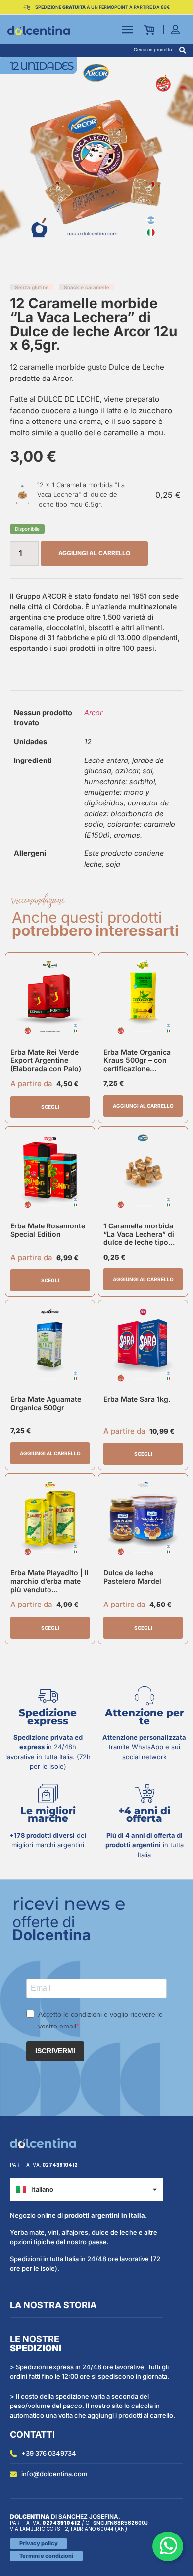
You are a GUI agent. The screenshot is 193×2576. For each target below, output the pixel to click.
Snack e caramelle (87, 287)
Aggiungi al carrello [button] (143, 1106)
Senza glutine (32, 287)
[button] (182, 51)
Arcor (93, 712)
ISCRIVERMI (55, 2051)
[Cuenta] (178, 29)
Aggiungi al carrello (94, 553)
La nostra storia (53, 2305)
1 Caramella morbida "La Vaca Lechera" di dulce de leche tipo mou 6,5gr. (81, 494)
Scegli (50, 1107)
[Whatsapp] (168, 2546)
